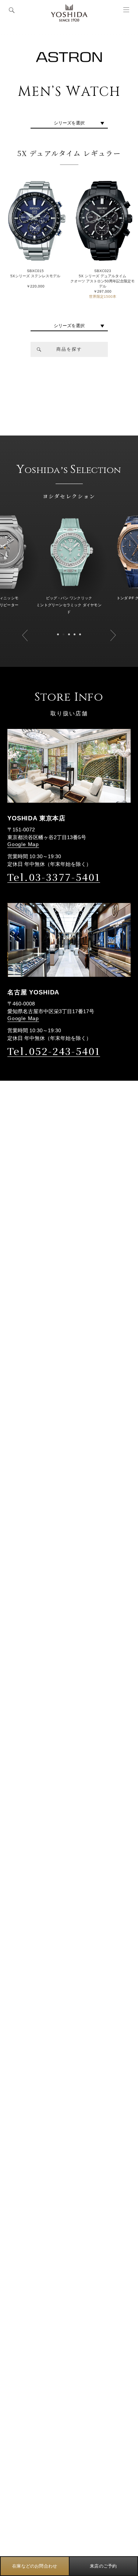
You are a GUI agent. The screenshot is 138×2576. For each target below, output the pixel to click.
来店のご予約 (103, 2566)
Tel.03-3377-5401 (54, 877)
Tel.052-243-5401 (54, 1051)
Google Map (23, 844)
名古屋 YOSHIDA (33, 992)
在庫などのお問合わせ (35, 2566)
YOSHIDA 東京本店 (36, 818)
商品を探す (69, 349)
